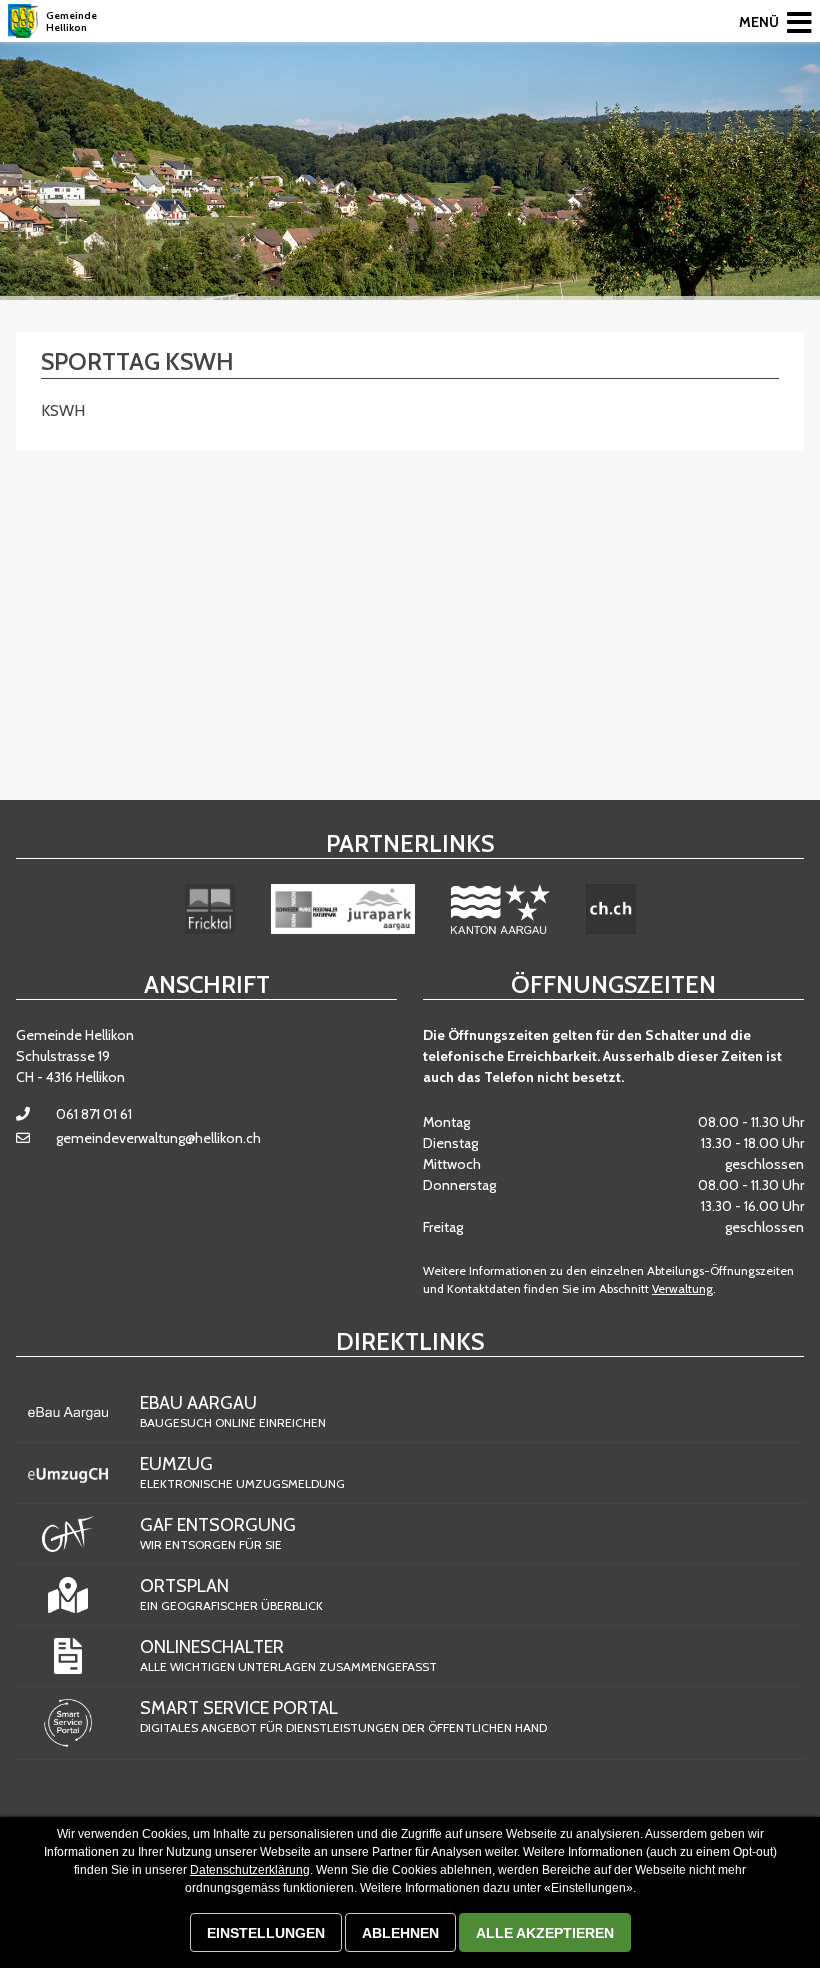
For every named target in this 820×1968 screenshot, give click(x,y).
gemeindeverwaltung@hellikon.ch (158, 1138)
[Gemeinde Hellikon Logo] (23, 21)
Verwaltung (682, 1288)
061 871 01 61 (94, 1114)
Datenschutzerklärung (250, 1870)
